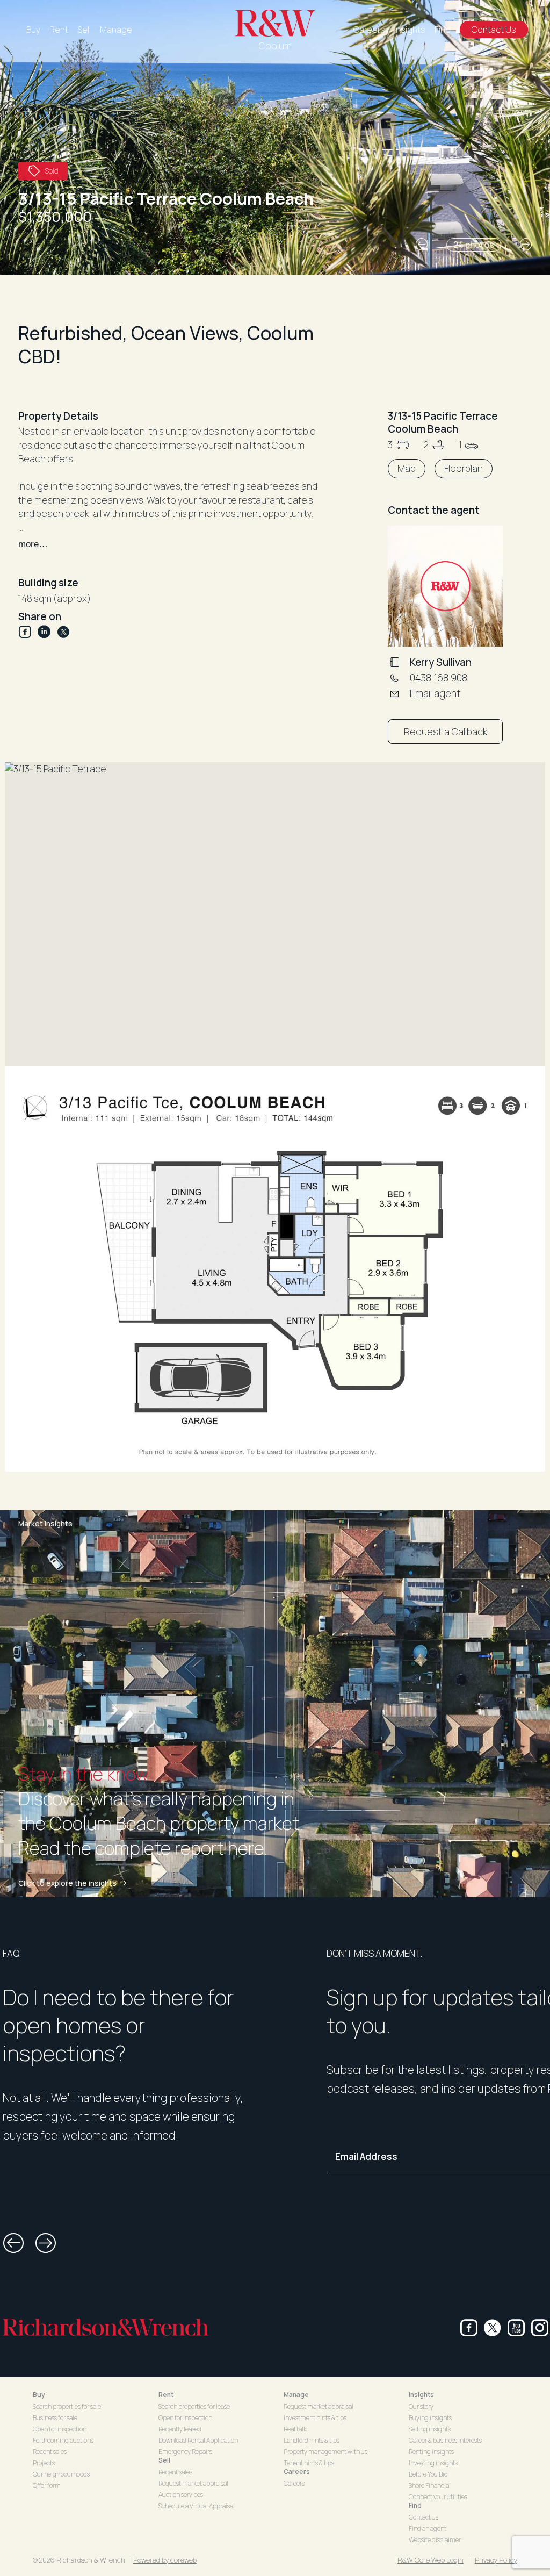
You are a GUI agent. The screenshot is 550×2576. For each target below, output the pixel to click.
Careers (369, 30)
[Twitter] (63, 632)
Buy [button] (39, 2395)
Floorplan (464, 468)
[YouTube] (516, 2328)
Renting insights (431, 2452)
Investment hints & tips (315, 2418)
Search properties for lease (194, 2406)
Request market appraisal (193, 2483)
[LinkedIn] (47, 632)
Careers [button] (297, 2471)
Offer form (47, 2485)
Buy (33, 30)
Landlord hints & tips (312, 2440)
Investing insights (433, 2463)
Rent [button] (166, 2395)
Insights (410, 30)
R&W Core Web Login (430, 2560)
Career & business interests (445, 2440)
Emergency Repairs (185, 2452)
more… (33, 544)
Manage (116, 30)
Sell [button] (164, 2460)
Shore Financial (430, 2485)
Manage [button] (296, 2395)
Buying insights (430, 2418)
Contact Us (494, 30)
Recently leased (180, 2429)
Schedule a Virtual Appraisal (197, 2506)
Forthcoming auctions (63, 2440)
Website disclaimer (435, 2540)
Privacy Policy (496, 2560)
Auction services (181, 2495)
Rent (59, 30)
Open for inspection (60, 2429)
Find (443, 30)
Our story (421, 2406)
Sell (84, 30)
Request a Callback (446, 731)
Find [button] (415, 2505)
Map (407, 468)
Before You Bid (428, 2474)
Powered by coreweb (165, 2560)
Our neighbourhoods (61, 2474)
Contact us (424, 2517)
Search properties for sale (67, 2406)
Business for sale (55, 2418)
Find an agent (428, 2528)
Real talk (295, 2429)
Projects (44, 2463)
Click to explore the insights (67, 1883)
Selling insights (430, 2429)
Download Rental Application (198, 2440)
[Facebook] (28, 632)
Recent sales (50, 2452)
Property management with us (325, 2452)
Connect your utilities (438, 2497)
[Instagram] (540, 2328)
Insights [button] (421, 2395)
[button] (422, 245)
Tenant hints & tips (309, 2463)
